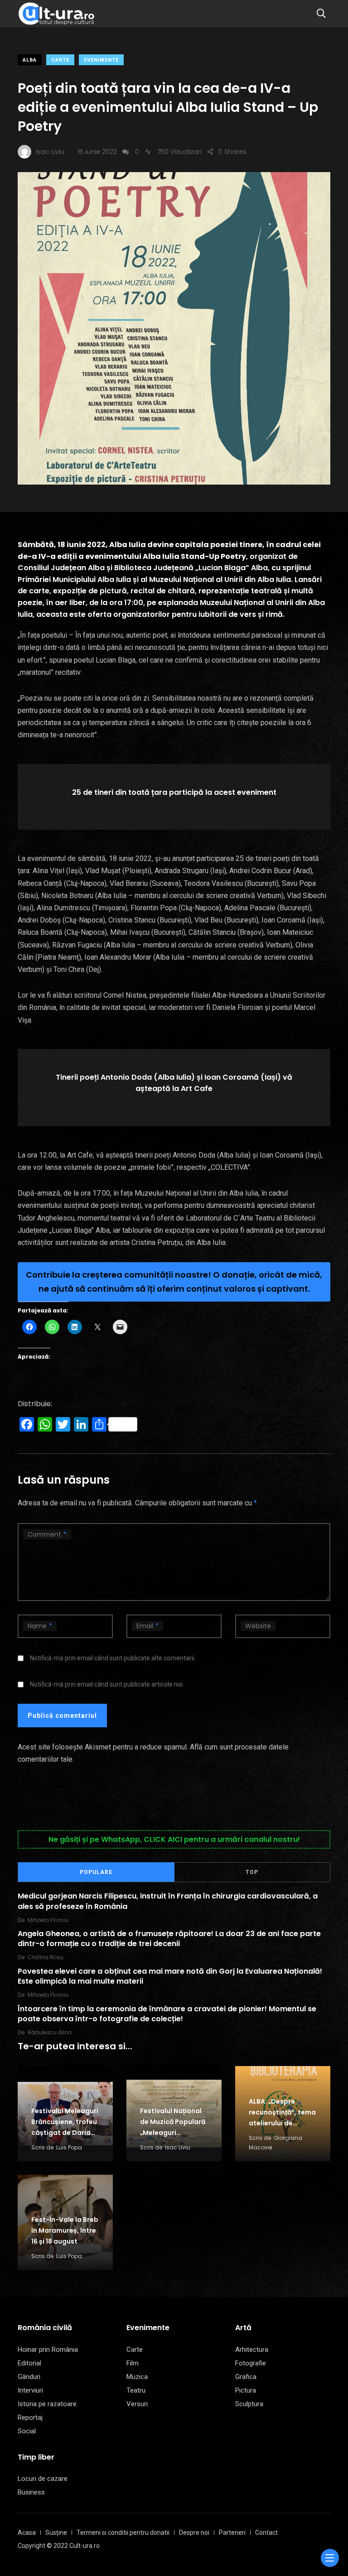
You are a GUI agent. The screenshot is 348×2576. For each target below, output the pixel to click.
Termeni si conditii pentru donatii (123, 2533)
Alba (30, 60)
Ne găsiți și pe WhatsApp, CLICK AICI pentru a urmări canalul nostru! (174, 1839)
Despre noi (194, 2533)
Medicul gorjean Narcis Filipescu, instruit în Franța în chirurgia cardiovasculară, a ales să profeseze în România (168, 1901)
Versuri (137, 2404)
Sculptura (249, 2404)
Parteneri (232, 2533)
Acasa (27, 2533)
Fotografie (251, 2363)
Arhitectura (252, 2350)
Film (133, 2363)
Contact (266, 2533)
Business (31, 2492)
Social (27, 2431)
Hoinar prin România (48, 2350)
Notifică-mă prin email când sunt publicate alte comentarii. (113, 1658)
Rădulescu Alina (50, 2032)
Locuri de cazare (43, 2479)
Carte (60, 60)
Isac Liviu (178, 2147)
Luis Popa (69, 2147)
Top (252, 1872)
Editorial (29, 2363)
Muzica (137, 2377)
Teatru (136, 2390)
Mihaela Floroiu (48, 1920)
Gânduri (29, 2377)
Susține (56, 2533)
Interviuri (30, 2390)
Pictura (246, 2390)
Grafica (246, 2377)
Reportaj (30, 2417)
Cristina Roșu (46, 1957)
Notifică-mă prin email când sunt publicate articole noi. (107, 1684)
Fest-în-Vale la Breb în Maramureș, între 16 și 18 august (65, 2230)
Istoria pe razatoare (47, 2404)
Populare (96, 1872)
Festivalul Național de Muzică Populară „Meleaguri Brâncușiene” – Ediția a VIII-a (173, 2133)
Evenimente (101, 60)
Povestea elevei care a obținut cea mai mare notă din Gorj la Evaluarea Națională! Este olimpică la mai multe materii (170, 1976)
